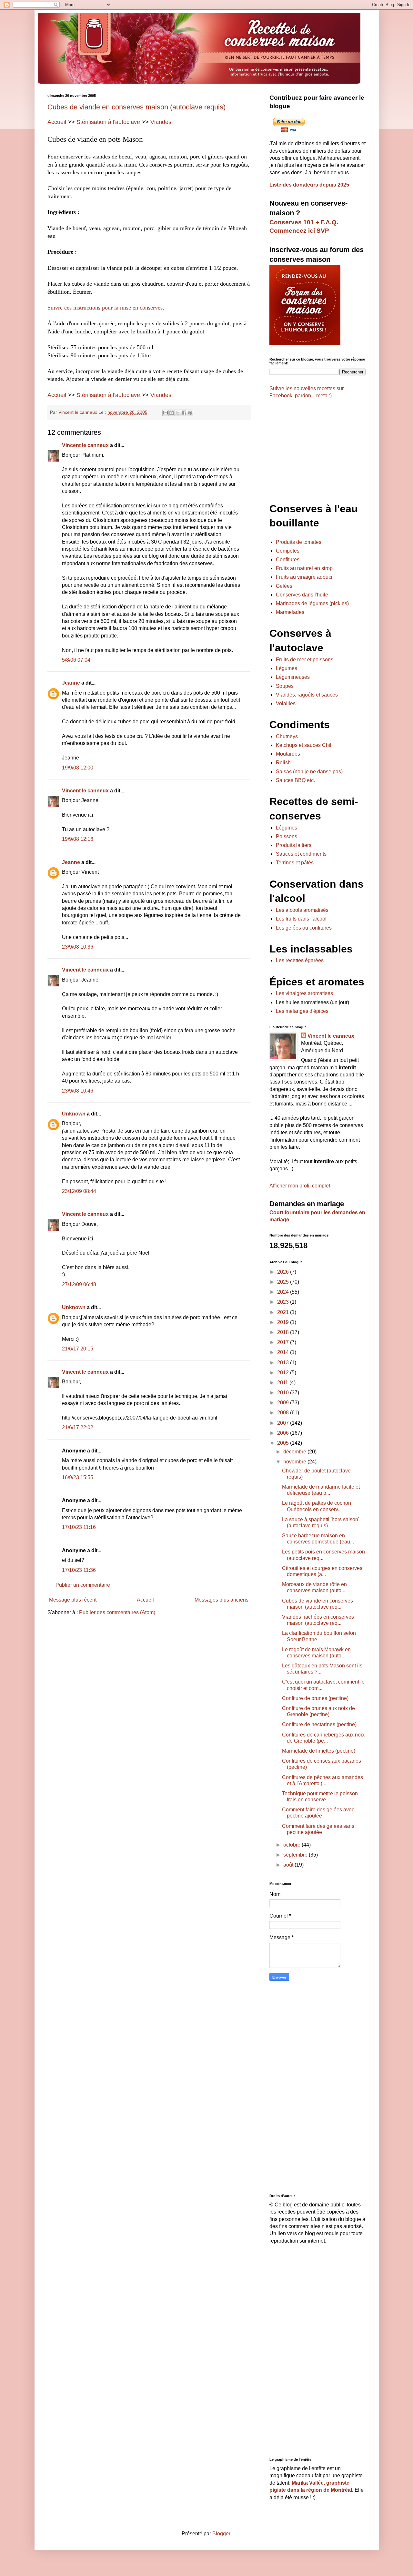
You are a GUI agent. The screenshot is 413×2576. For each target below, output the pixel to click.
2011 (283, 1383)
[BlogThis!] (172, 413)
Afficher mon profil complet (300, 1186)
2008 (284, 1413)
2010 (284, 1393)
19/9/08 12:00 (78, 768)
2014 (284, 1352)
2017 (284, 1342)
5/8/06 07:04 (76, 660)
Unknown (74, 1114)
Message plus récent (73, 1600)
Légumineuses (293, 677)
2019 (284, 1322)
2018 (284, 1332)
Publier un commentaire (83, 1585)
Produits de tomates (299, 542)
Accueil (57, 122)
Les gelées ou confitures (304, 928)
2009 (284, 1403)
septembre (296, 1855)
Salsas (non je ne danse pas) (309, 772)
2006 (284, 1433)
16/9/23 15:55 (78, 1477)
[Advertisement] (149, 1671)
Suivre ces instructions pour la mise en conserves (105, 308)
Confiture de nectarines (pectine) (319, 1724)
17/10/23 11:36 (79, 1570)
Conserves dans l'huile (302, 595)
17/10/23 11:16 (79, 1527)
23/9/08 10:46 (78, 1091)
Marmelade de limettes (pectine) (319, 1751)
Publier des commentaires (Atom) (117, 1612)
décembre (295, 1452)
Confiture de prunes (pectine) (315, 1698)
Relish (283, 763)
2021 (284, 1312)
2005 (284, 1443)
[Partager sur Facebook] (184, 413)
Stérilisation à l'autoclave (108, 122)
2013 (284, 1363)
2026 (284, 1272)
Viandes (161, 122)
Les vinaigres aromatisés (304, 993)
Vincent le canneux (85, 445)
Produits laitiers (294, 845)
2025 (284, 1282)
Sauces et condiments (301, 854)
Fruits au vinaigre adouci (304, 577)
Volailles (286, 703)
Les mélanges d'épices (302, 1011)
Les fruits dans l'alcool (301, 919)
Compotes (288, 551)
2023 (284, 1302)
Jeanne (71, 683)
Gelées (284, 586)
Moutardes (288, 754)
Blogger (221, 2534)
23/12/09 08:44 (79, 1191)
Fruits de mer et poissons (305, 660)
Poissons (287, 836)
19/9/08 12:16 (78, 839)
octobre (292, 1845)
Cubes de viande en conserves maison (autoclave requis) (136, 107)
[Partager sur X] (178, 413)
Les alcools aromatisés (302, 910)
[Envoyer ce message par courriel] (166, 413)
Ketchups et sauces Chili (304, 745)
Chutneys (287, 736)
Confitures (288, 560)
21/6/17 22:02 (78, 1427)
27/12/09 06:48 (79, 1284)
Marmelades (290, 612)
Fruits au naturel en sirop (304, 568)
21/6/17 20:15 (78, 1349)
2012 (284, 1373)
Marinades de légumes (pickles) (312, 603)
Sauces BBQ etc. (295, 780)
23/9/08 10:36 (78, 947)
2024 (284, 1292)
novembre (295, 1462)
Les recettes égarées (300, 960)
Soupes (285, 686)
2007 (284, 1423)
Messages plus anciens (222, 1600)
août (289, 1865)
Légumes (287, 668)
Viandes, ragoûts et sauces (307, 695)
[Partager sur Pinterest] (190, 413)
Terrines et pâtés (295, 863)
